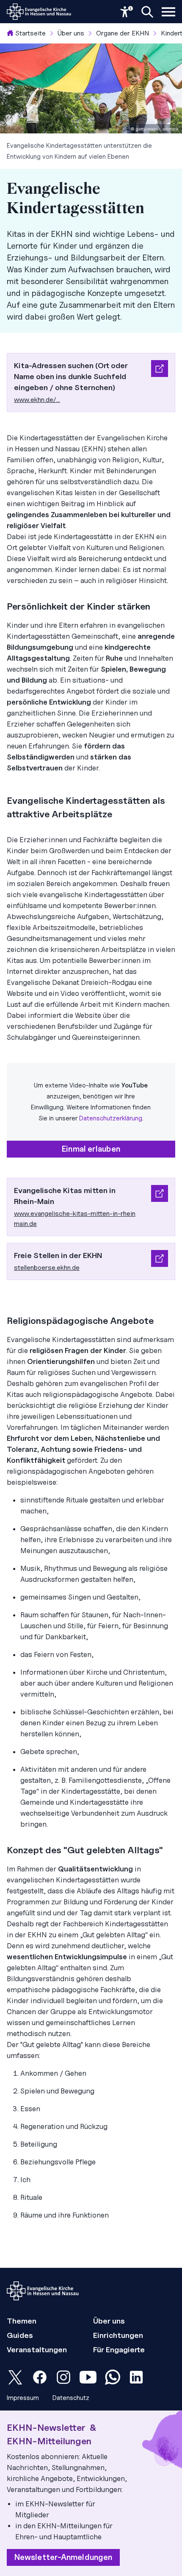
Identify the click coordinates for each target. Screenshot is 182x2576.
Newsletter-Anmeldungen (63, 2557)
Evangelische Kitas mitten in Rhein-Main (65, 1196)
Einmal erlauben (91, 1149)
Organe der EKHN (123, 33)
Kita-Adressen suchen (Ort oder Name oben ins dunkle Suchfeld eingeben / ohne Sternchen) (71, 376)
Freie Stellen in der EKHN (58, 1255)
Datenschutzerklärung (111, 1118)
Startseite (30, 33)
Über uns (71, 33)
